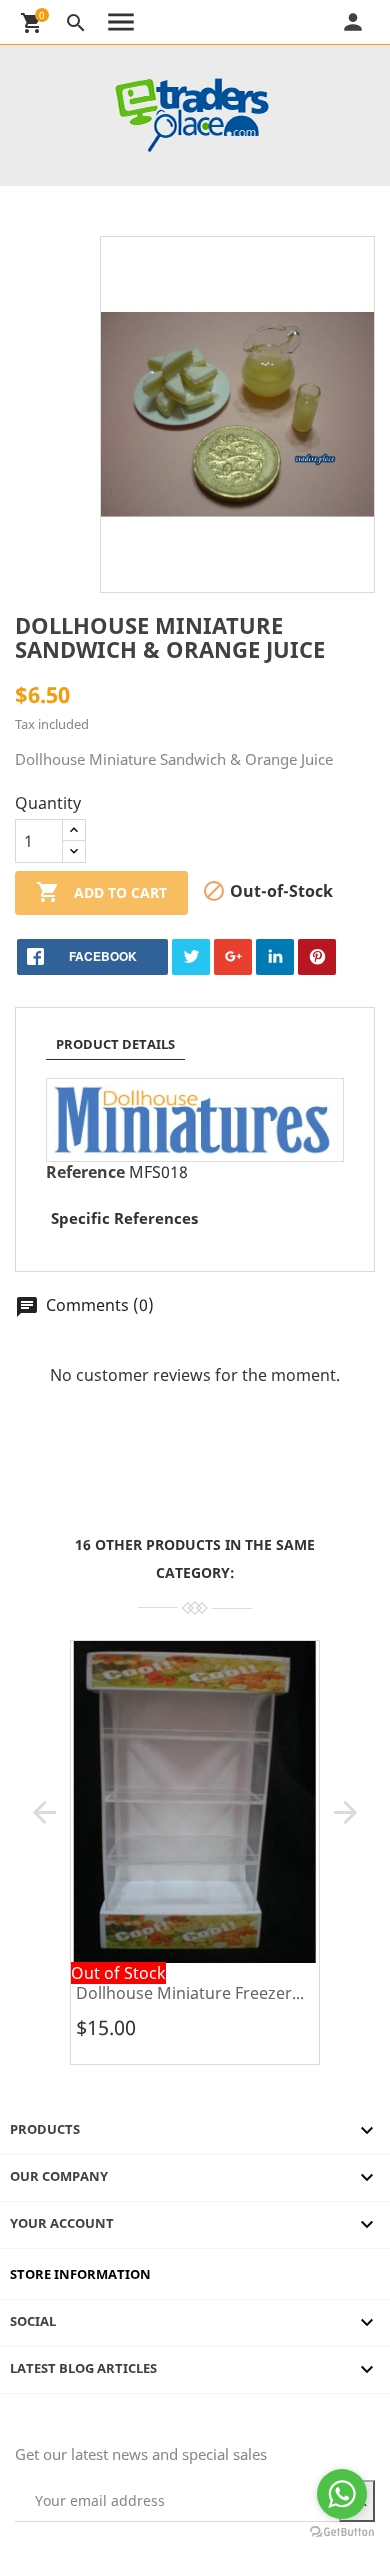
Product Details (115, 1044)
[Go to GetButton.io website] (342, 2532)
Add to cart (101, 892)
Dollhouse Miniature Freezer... (190, 1993)
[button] (44, 1812)
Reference (85, 1172)
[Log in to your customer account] (377, 22)
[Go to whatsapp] (342, 2494)
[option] (195, 1860)
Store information (80, 2274)
